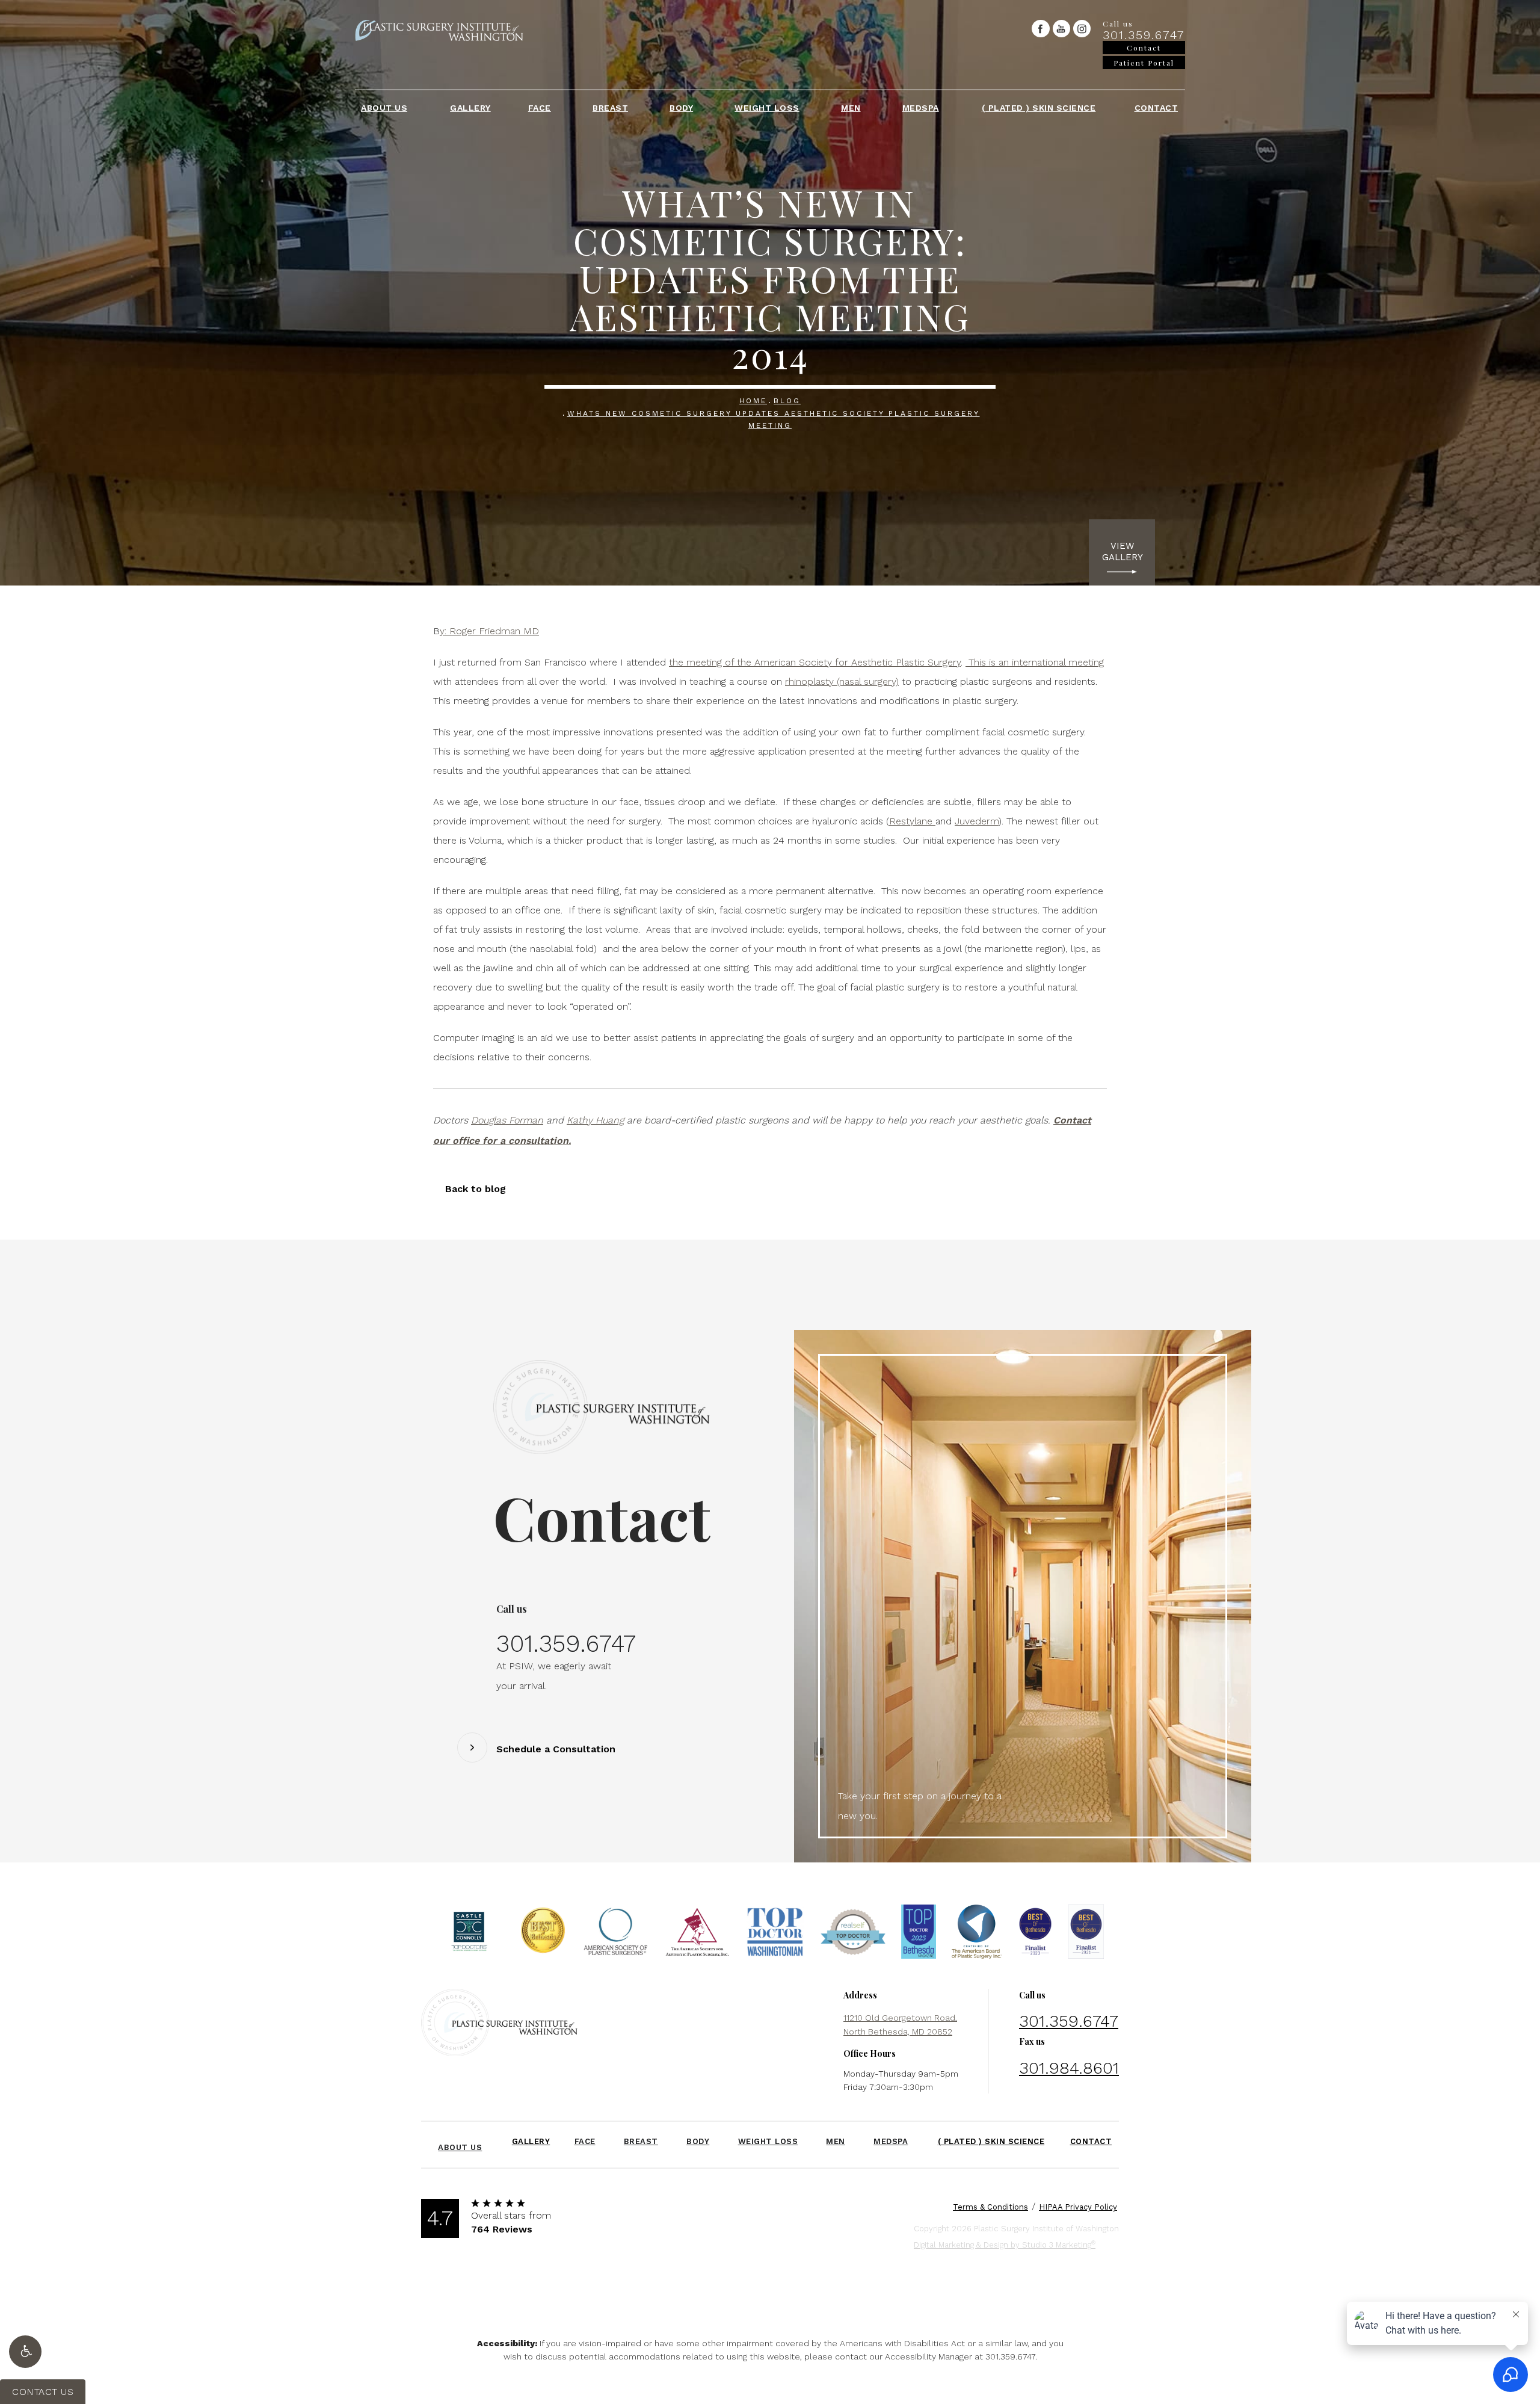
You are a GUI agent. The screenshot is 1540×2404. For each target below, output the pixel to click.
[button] (25, 2352)
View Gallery (1122, 552)
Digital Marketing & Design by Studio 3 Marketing (1005, 2244)
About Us (384, 108)
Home (753, 401)
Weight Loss (767, 108)
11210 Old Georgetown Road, (900, 2024)
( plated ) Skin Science (1039, 108)
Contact (1157, 108)
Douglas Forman (507, 1120)
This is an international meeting (1035, 662)
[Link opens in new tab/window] (1040, 29)
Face (540, 108)
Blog (787, 401)
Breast (610, 108)
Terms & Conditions (990, 2207)
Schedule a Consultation (556, 1749)
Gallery (470, 108)
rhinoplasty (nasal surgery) (842, 681)
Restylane (912, 821)
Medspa (921, 108)
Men (851, 108)
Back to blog (476, 1189)
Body (681, 108)
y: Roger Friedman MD (489, 631)
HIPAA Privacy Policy (1078, 2207)
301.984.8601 (1069, 2068)
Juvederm (977, 821)
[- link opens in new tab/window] (469, 1935)
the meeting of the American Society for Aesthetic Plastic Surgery (815, 662)
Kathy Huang (595, 1120)
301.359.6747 (1010, 2356)
